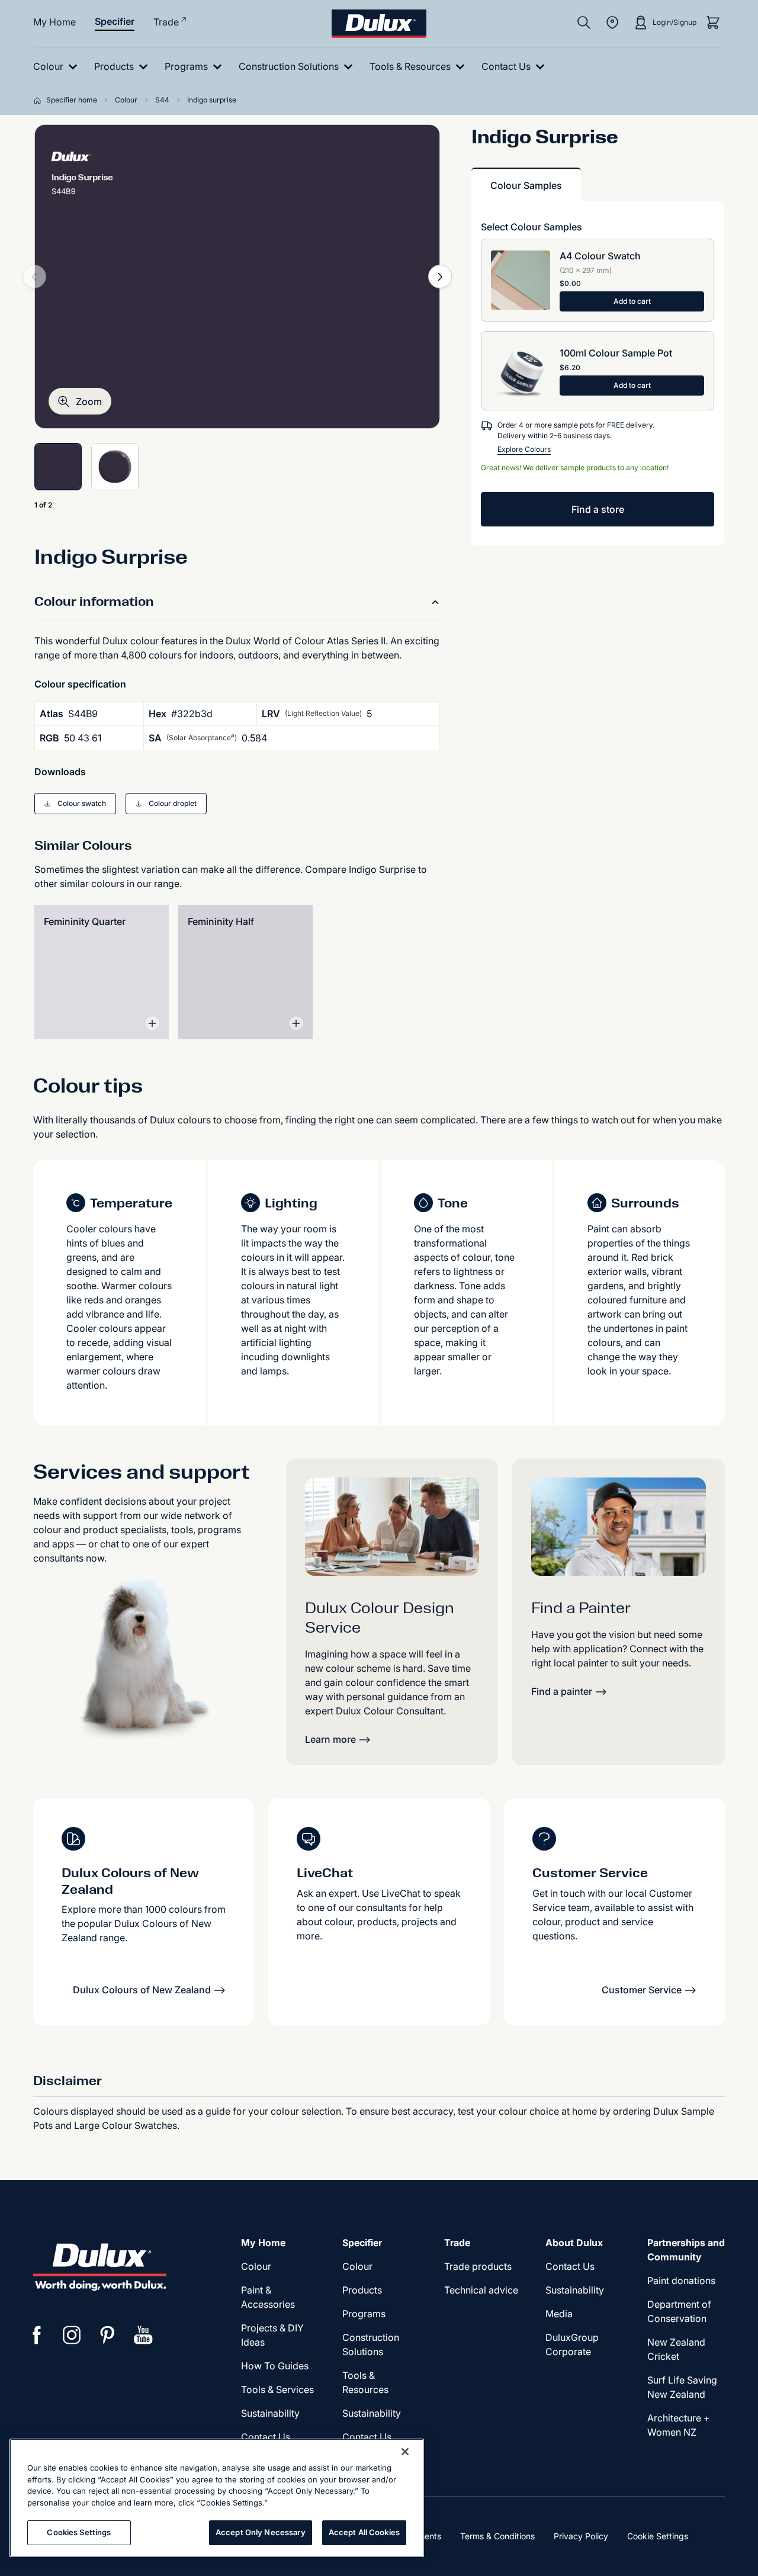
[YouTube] (143, 2335)
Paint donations (681, 2281)
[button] (80, 401)
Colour (256, 2266)
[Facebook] (37, 2335)
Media (559, 2314)
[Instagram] (72, 2335)
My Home (54, 22)
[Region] (612, 23)
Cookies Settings (79, 2532)
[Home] (40, 100)
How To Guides (275, 2366)
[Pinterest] (108, 2335)
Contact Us (266, 2437)
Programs (364, 2314)
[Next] (440, 277)
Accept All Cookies (364, 2532)
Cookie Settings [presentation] (658, 2536)
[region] (217, 2498)
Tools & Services (277, 2389)
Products (362, 2290)
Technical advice (481, 2290)
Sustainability (270, 2413)
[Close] (405, 2452)
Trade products (478, 2266)
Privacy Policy (581, 2536)
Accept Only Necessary (261, 2532)
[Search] (584, 23)
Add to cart (632, 301)
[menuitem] (58, 67)
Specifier (115, 21)
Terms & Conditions (497, 2536)
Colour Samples (526, 185)
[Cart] (713, 23)
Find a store (598, 509)
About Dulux (574, 2243)
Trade (166, 22)
